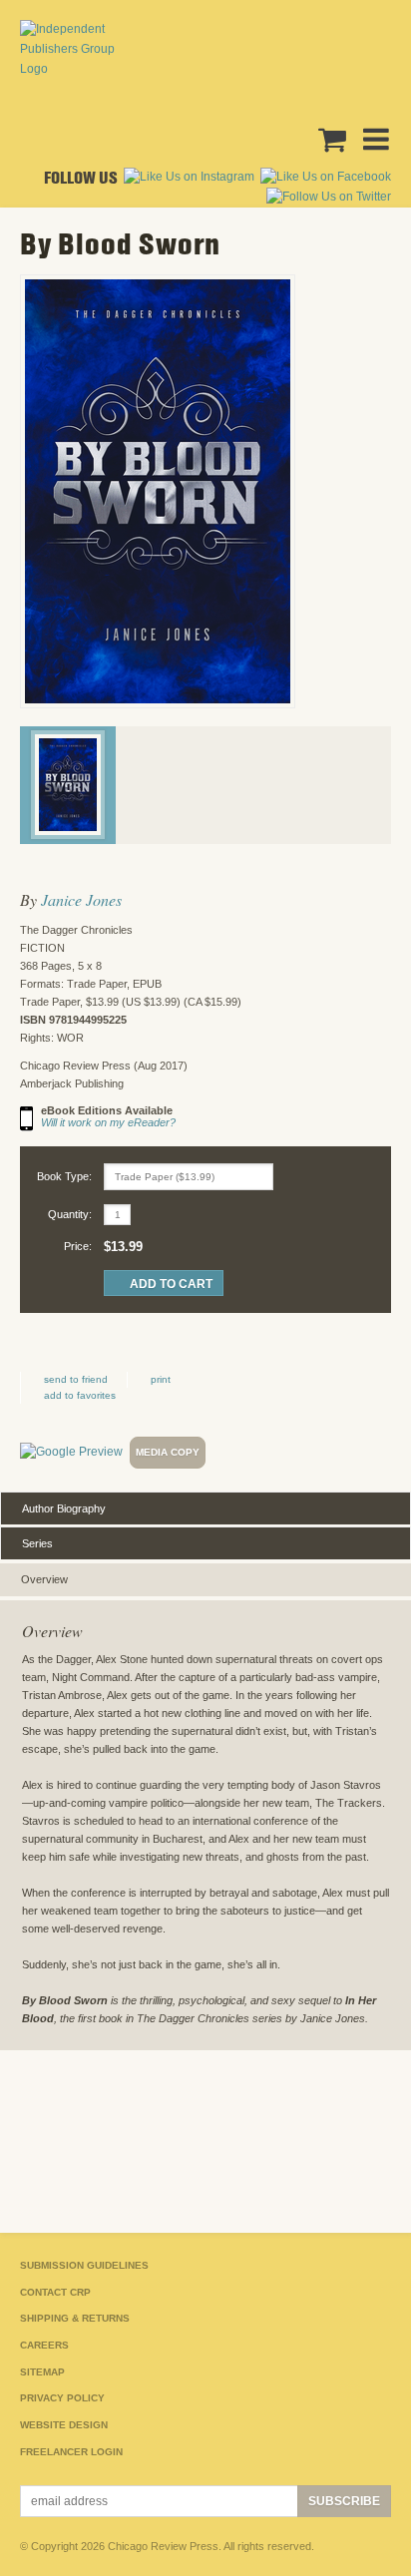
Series (37, 1543)
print (161, 1379)
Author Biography (64, 1508)
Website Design (64, 2425)
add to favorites (80, 1395)
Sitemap (42, 2372)
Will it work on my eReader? (108, 1122)
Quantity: (70, 1214)
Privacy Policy (62, 2398)
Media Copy (168, 1452)
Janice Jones (81, 899)
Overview (44, 1579)
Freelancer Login (71, 2452)
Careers (44, 2345)
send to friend (76, 1379)
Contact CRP (55, 2292)
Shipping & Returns (75, 2318)
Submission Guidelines (84, 2265)
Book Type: (64, 1176)
